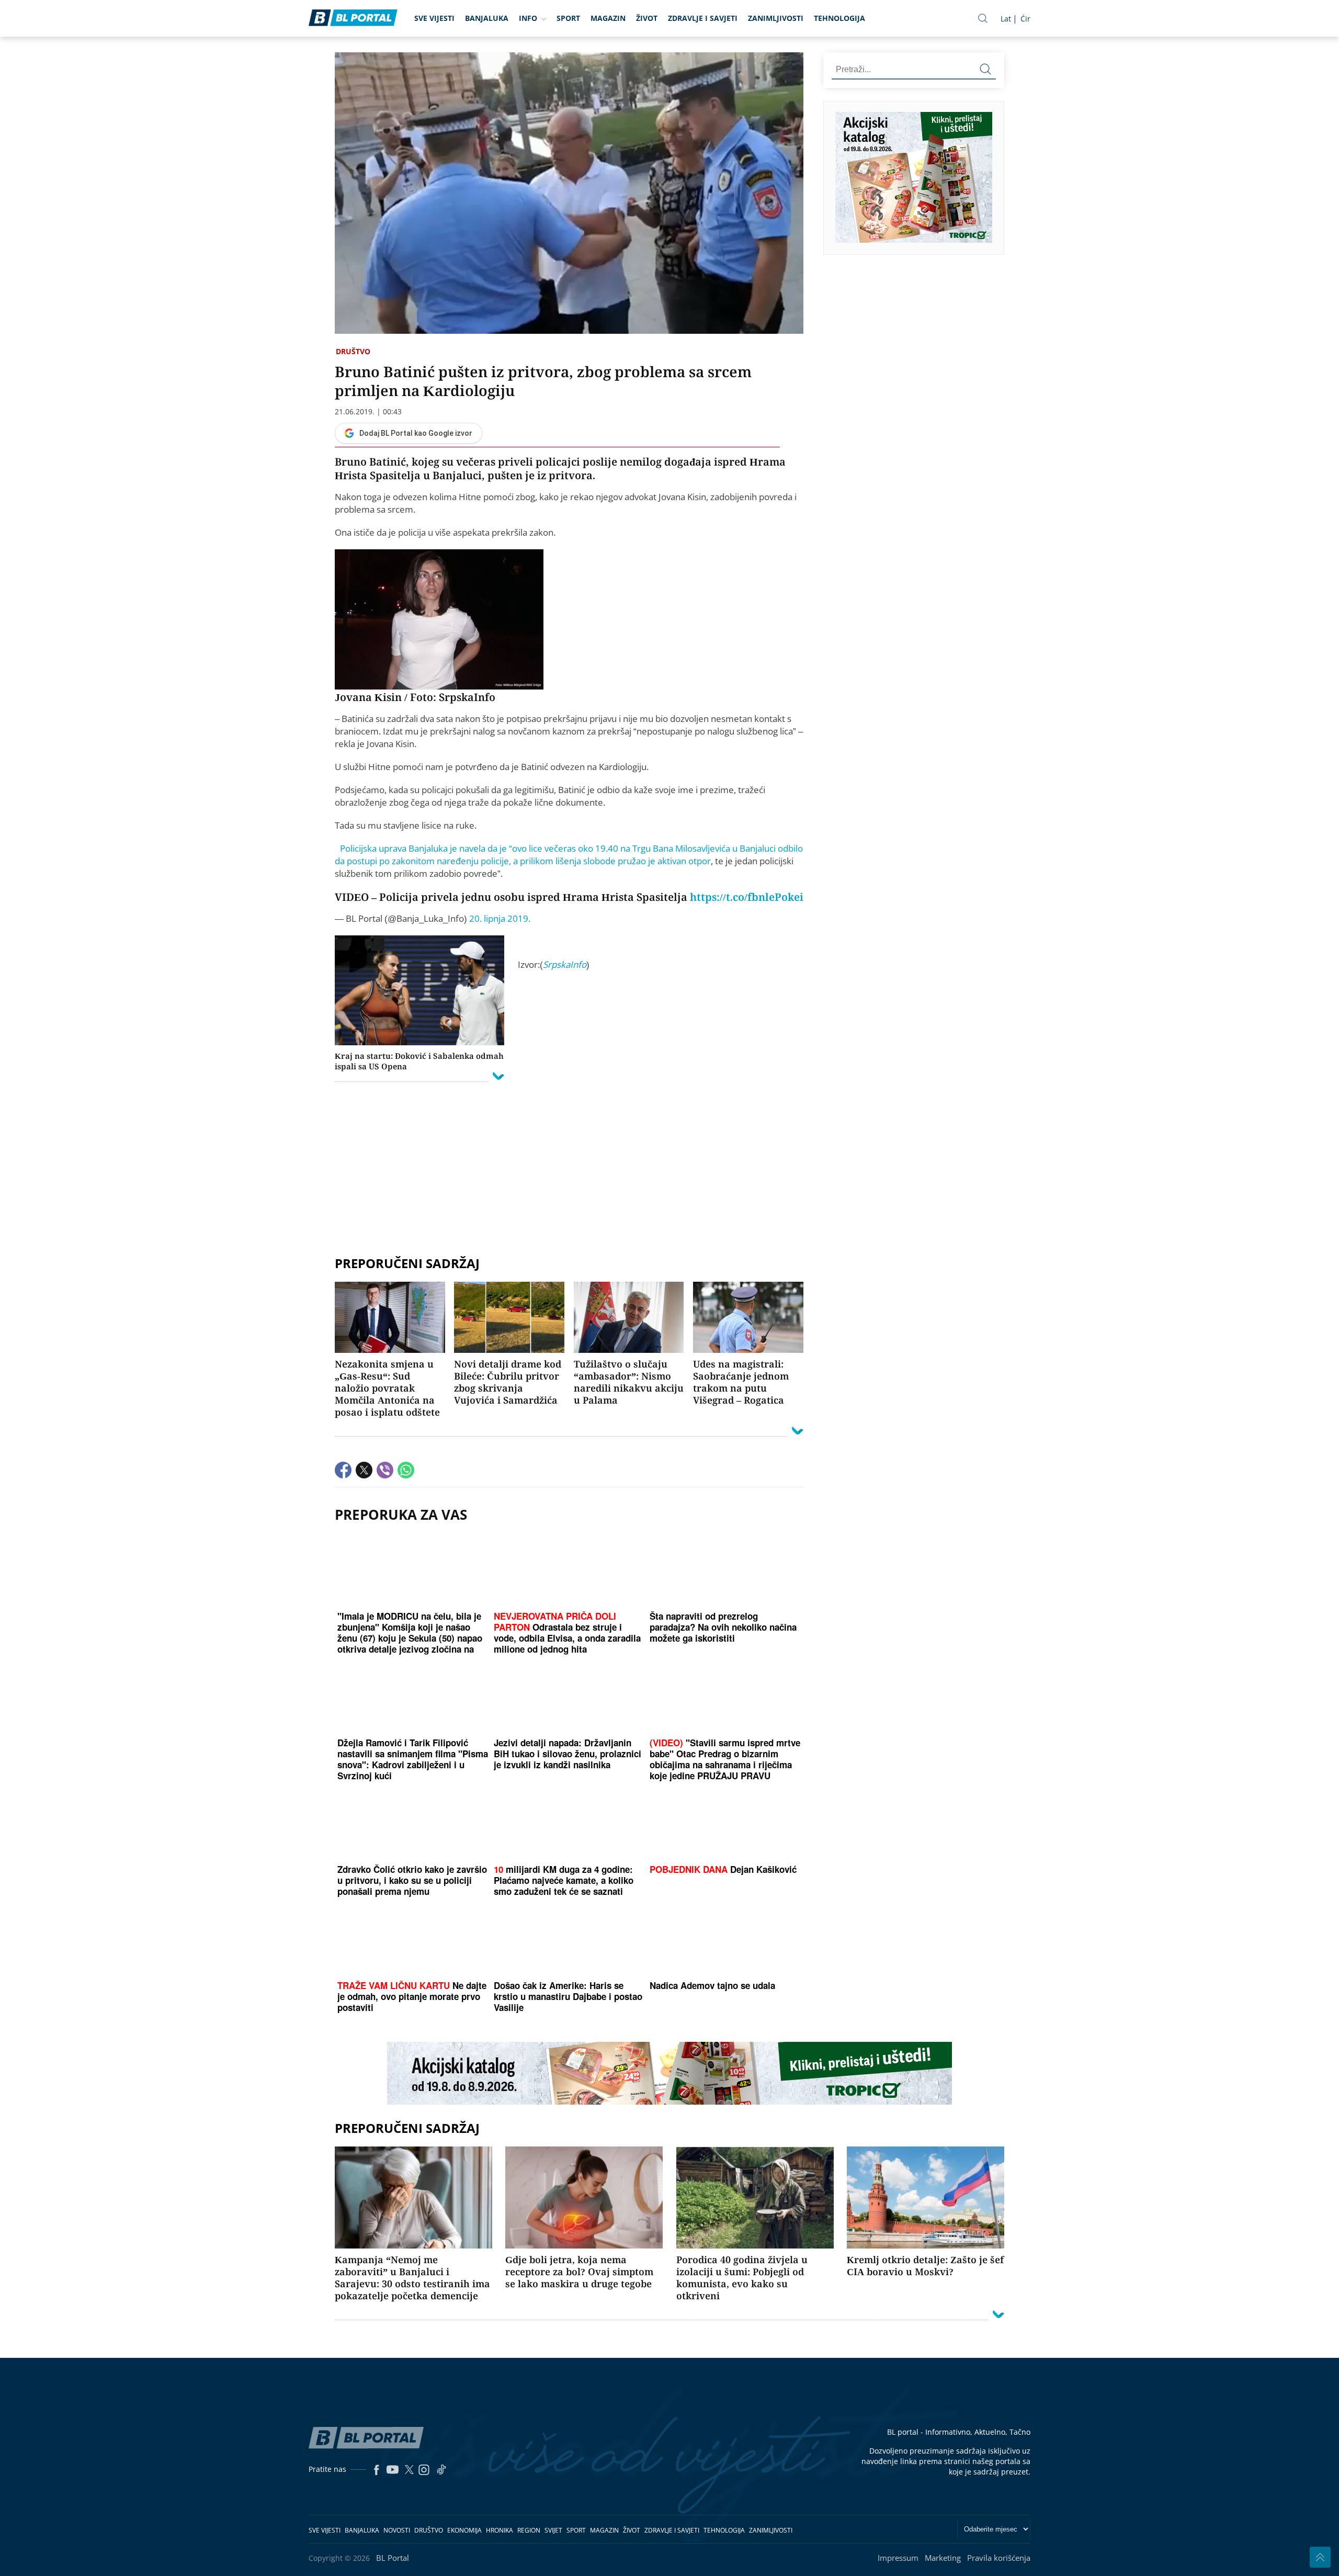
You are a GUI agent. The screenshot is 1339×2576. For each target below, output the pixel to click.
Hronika (500, 2530)
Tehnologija (839, 18)
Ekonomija (464, 2530)
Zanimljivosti (776, 18)
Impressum (898, 2558)
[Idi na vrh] (1320, 2557)
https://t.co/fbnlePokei (747, 897)
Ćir (1025, 19)
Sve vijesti (434, 18)
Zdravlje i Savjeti (703, 18)
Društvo (353, 351)
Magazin (608, 18)
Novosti (397, 2530)
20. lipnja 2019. (500, 918)
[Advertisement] (569, 1210)
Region (529, 2530)
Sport (568, 18)
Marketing (943, 2558)
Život (647, 18)
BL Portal (393, 2558)
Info (528, 18)
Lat (1006, 19)
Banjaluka (487, 18)
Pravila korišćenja (999, 2558)
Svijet (553, 2530)
